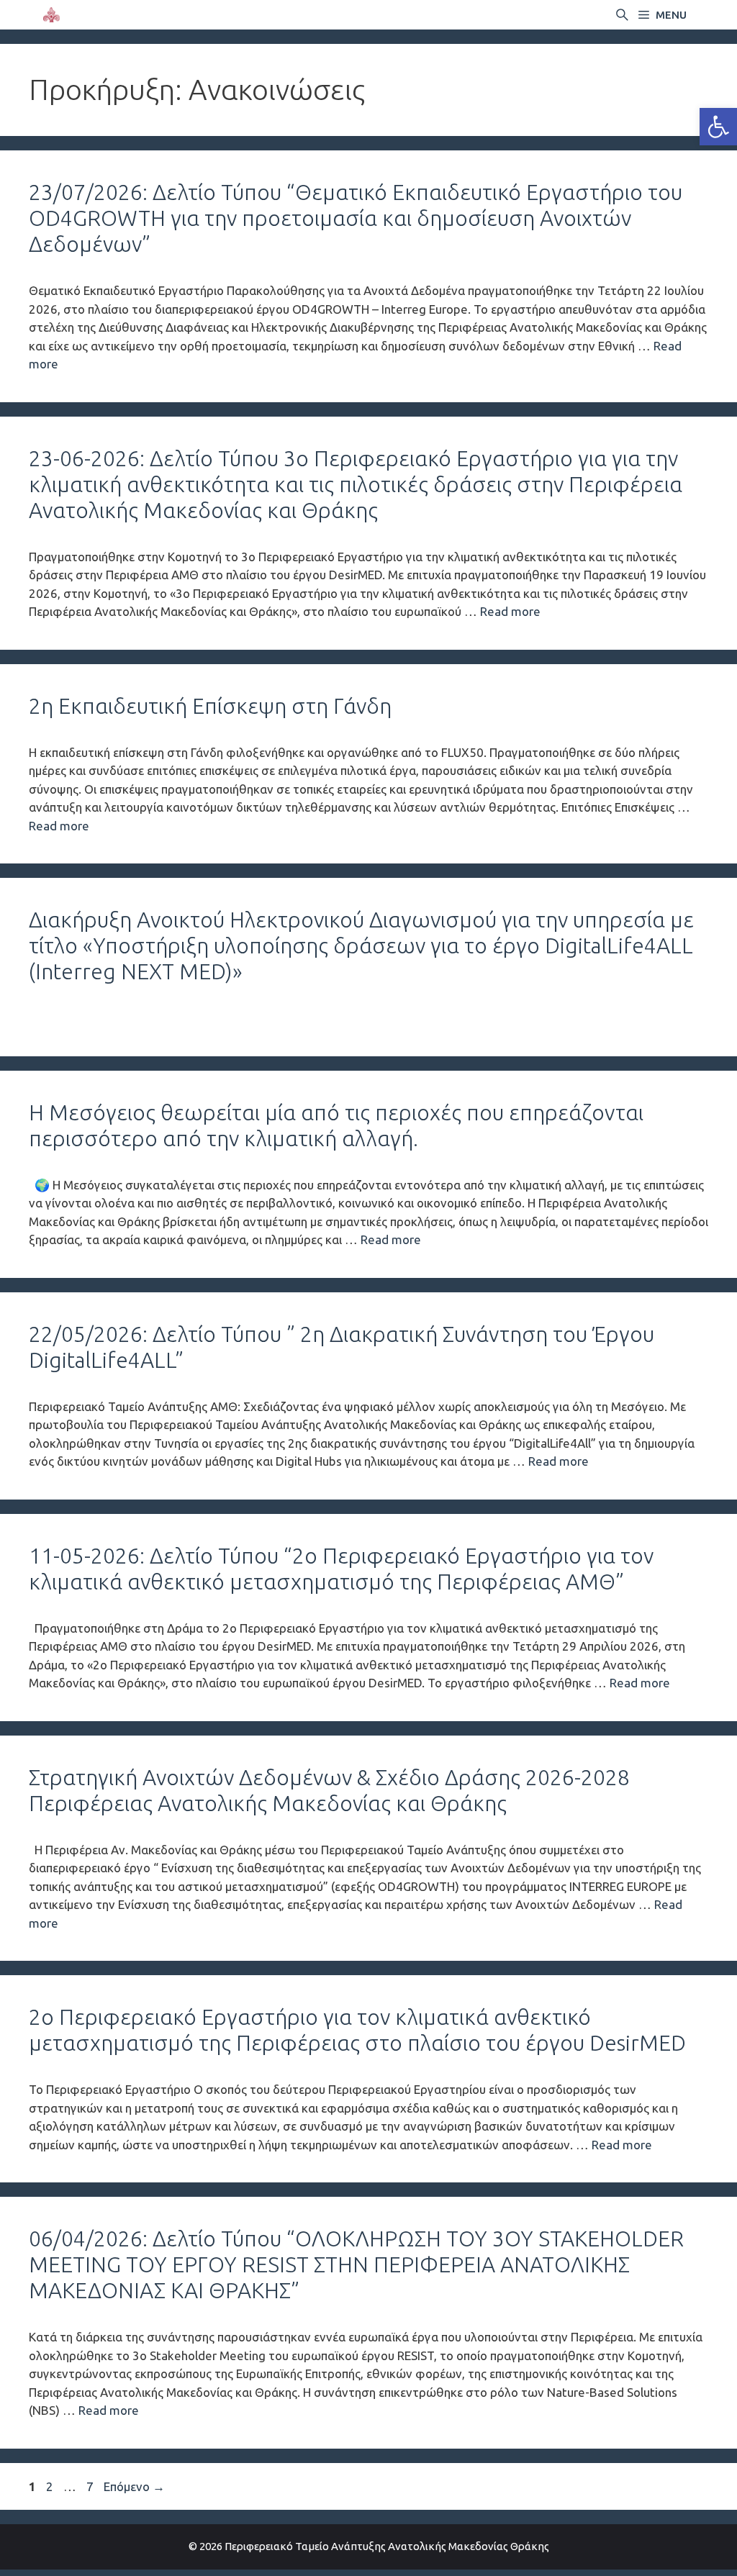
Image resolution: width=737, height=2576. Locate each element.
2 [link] (51, 2486)
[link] (718, 127)
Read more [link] (510, 611)
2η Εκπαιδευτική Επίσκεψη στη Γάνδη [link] (210, 706)
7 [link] (91, 2486)
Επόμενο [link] (134, 2486)
